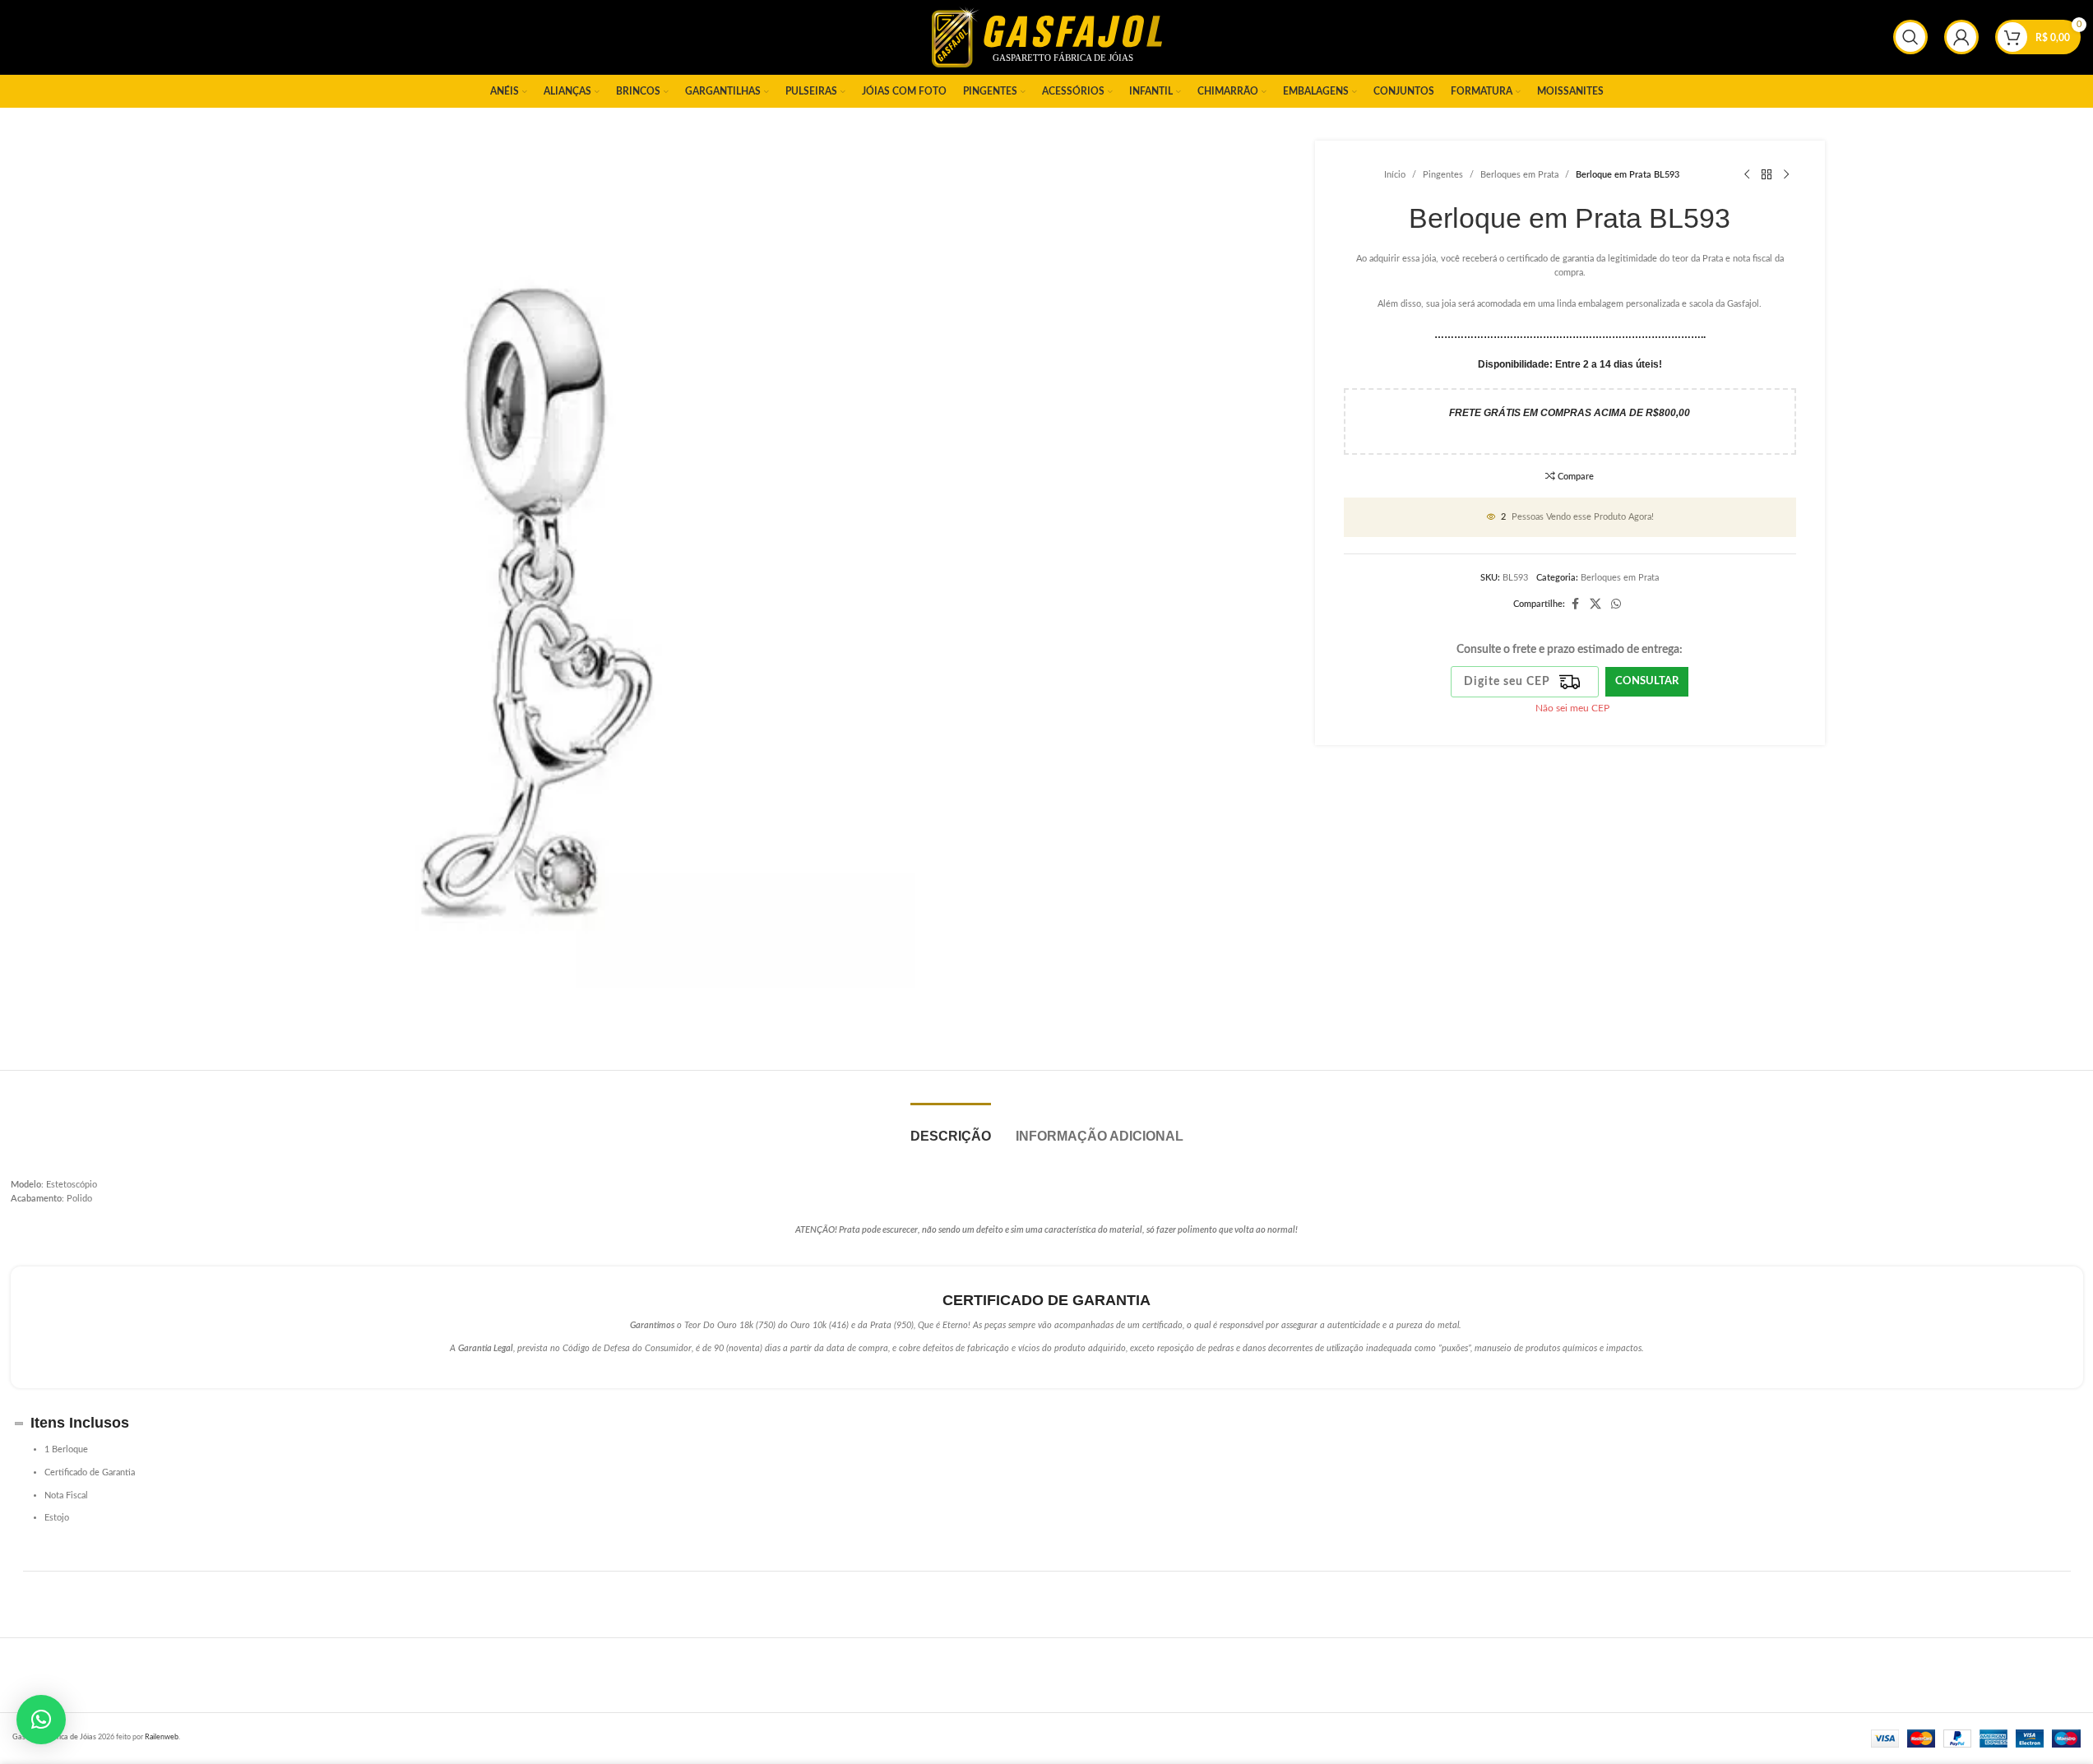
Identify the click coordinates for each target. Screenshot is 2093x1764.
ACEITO (2033, 1734)
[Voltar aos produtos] (1767, 175)
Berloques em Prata (1519, 175)
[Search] (1910, 37)
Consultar (1647, 681)
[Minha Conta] (1961, 37)
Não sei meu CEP (1572, 708)
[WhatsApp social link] (1616, 604)
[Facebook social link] (1575, 604)
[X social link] (1595, 604)
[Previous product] (1747, 175)
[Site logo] (1047, 37)
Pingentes (1443, 175)
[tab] (951, 1128)
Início (1395, 175)
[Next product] (1786, 175)
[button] (41, 1720)
